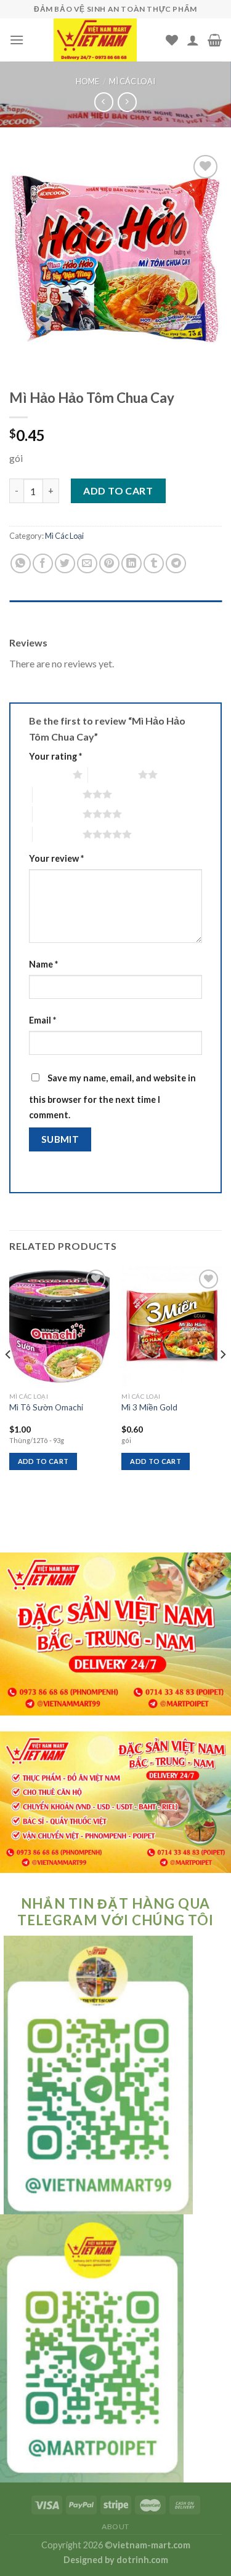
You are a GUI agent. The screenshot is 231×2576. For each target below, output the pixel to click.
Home (87, 81)
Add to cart (118, 491)
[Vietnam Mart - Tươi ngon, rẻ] (95, 40)
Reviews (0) (33, 613)
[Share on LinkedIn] (132, 564)
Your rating (55, 756)
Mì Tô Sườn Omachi (46, 1407)
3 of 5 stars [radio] (58, 794)
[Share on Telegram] (176, 564)
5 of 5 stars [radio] (58, 834)
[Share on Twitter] (65, 564)
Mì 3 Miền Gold (149, 1407)
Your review (56, 858)
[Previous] (9, 1379)
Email (43, 1020)
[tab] (115, 613)
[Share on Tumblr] (154, 564)
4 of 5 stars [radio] (58, 814)
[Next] (222, 1379)
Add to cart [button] (43, 1461)
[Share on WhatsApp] (21, 564)
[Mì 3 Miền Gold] (172, 1326)
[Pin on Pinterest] (109, 564)
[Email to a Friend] (87, 564)
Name (43, 964)
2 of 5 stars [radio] (113, 774)
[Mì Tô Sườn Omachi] (59, 1326)
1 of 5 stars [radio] (48, 774)
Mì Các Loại (132, 81)
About (115, 2526)
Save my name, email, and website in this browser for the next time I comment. (112, 1097)
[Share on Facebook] (43, 564)
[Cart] (215, 40)
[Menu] (17, 40)
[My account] (193, 40)
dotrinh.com (142, 2560)
